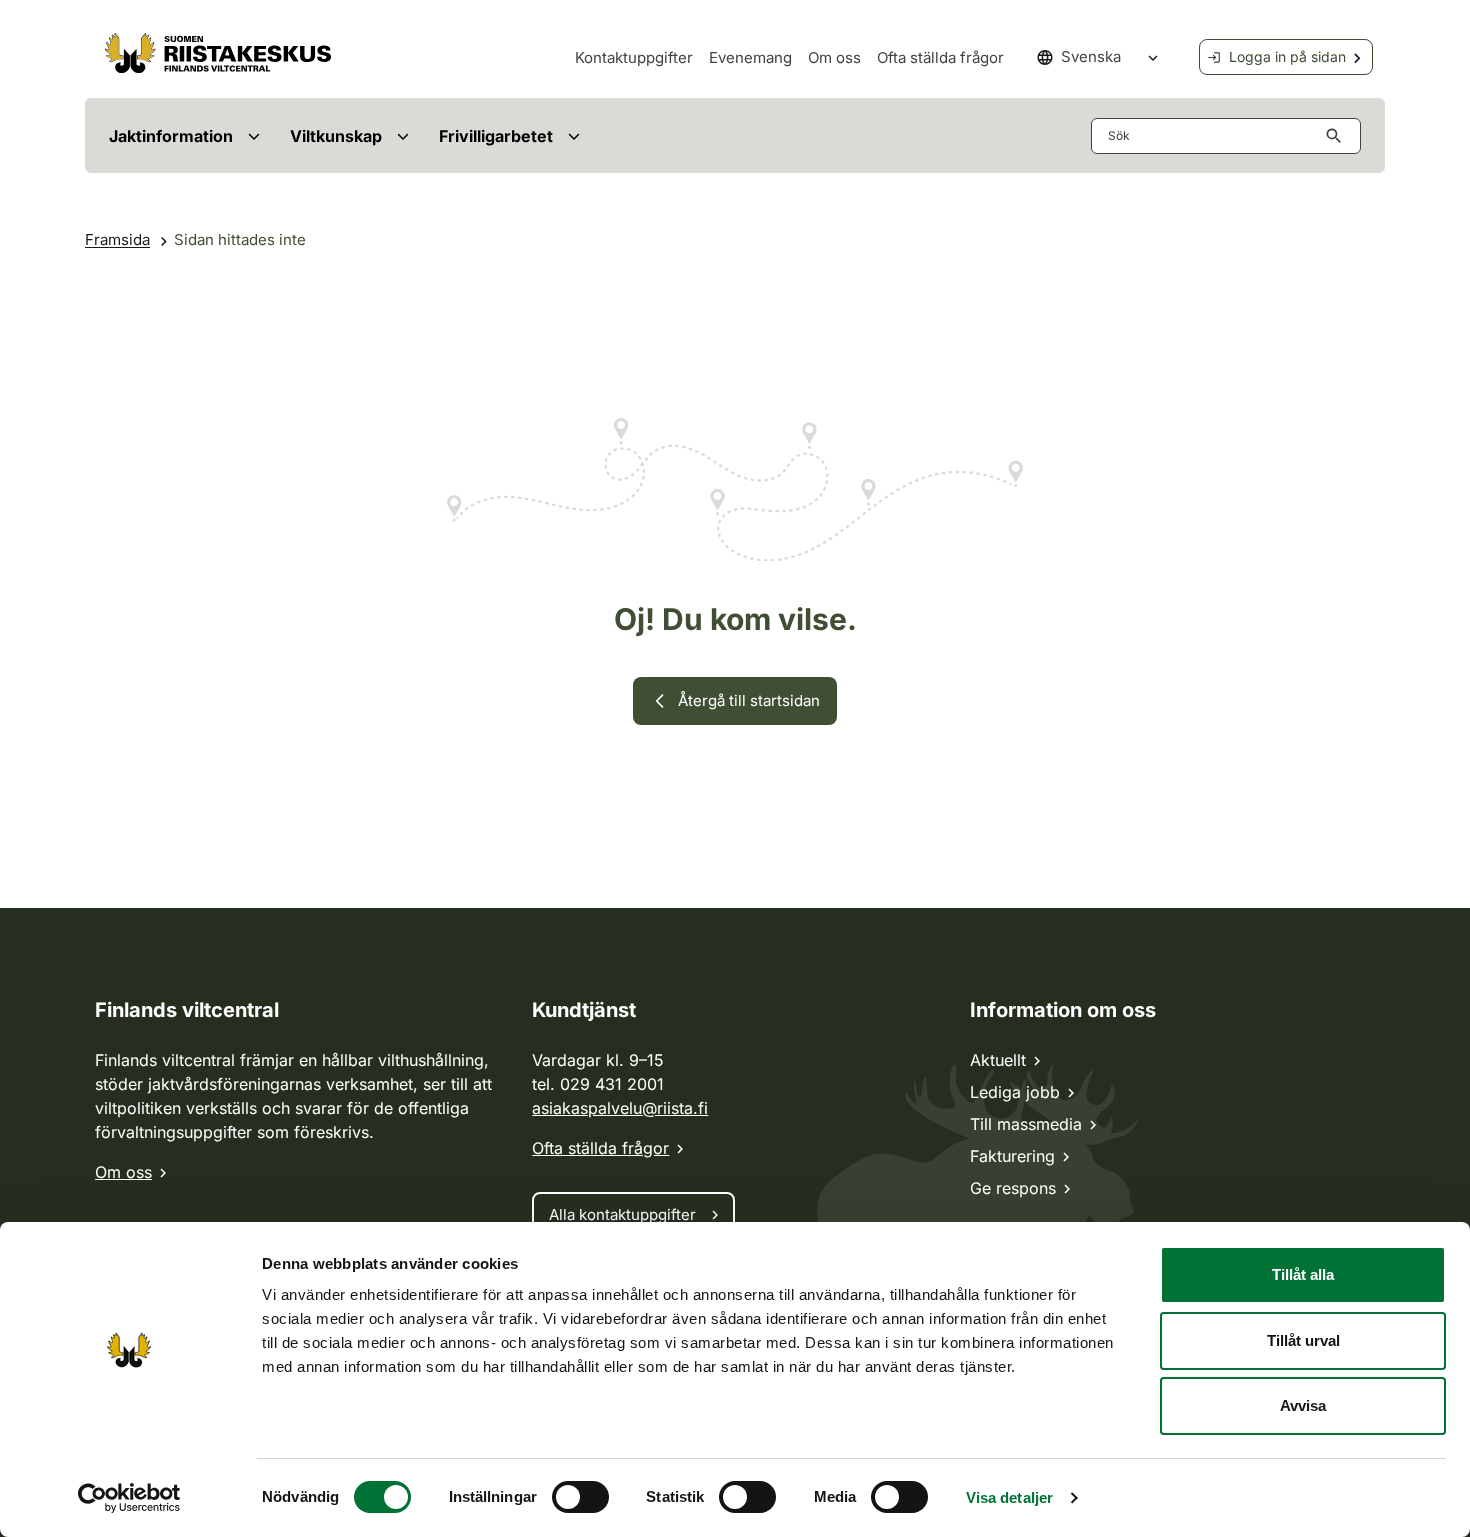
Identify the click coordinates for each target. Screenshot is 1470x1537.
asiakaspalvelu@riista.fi (620, 1108)
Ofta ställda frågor (940, 57)
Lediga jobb (1015, 1092)
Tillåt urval (1303, 1340)
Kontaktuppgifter (634, 57)
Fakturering (1012, 1156)
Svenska (1091, 56)
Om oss (834, 57)
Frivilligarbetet (496, 136)
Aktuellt (998, 1060)
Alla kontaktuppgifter (622, 1214)
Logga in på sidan (1287, 56)
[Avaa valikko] (253, 135)
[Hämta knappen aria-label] (1338, 136)
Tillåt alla (1303, 1274)
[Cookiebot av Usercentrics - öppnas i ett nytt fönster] (129, 1498)
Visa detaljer (1009, 1497)
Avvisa (1303, 1405)
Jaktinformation (171, 136)
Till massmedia (1026, 1124)
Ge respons (1013, 1188)
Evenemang (750, 57)
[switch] (580, 1497)
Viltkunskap (336, 136)
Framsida (117, 239)
